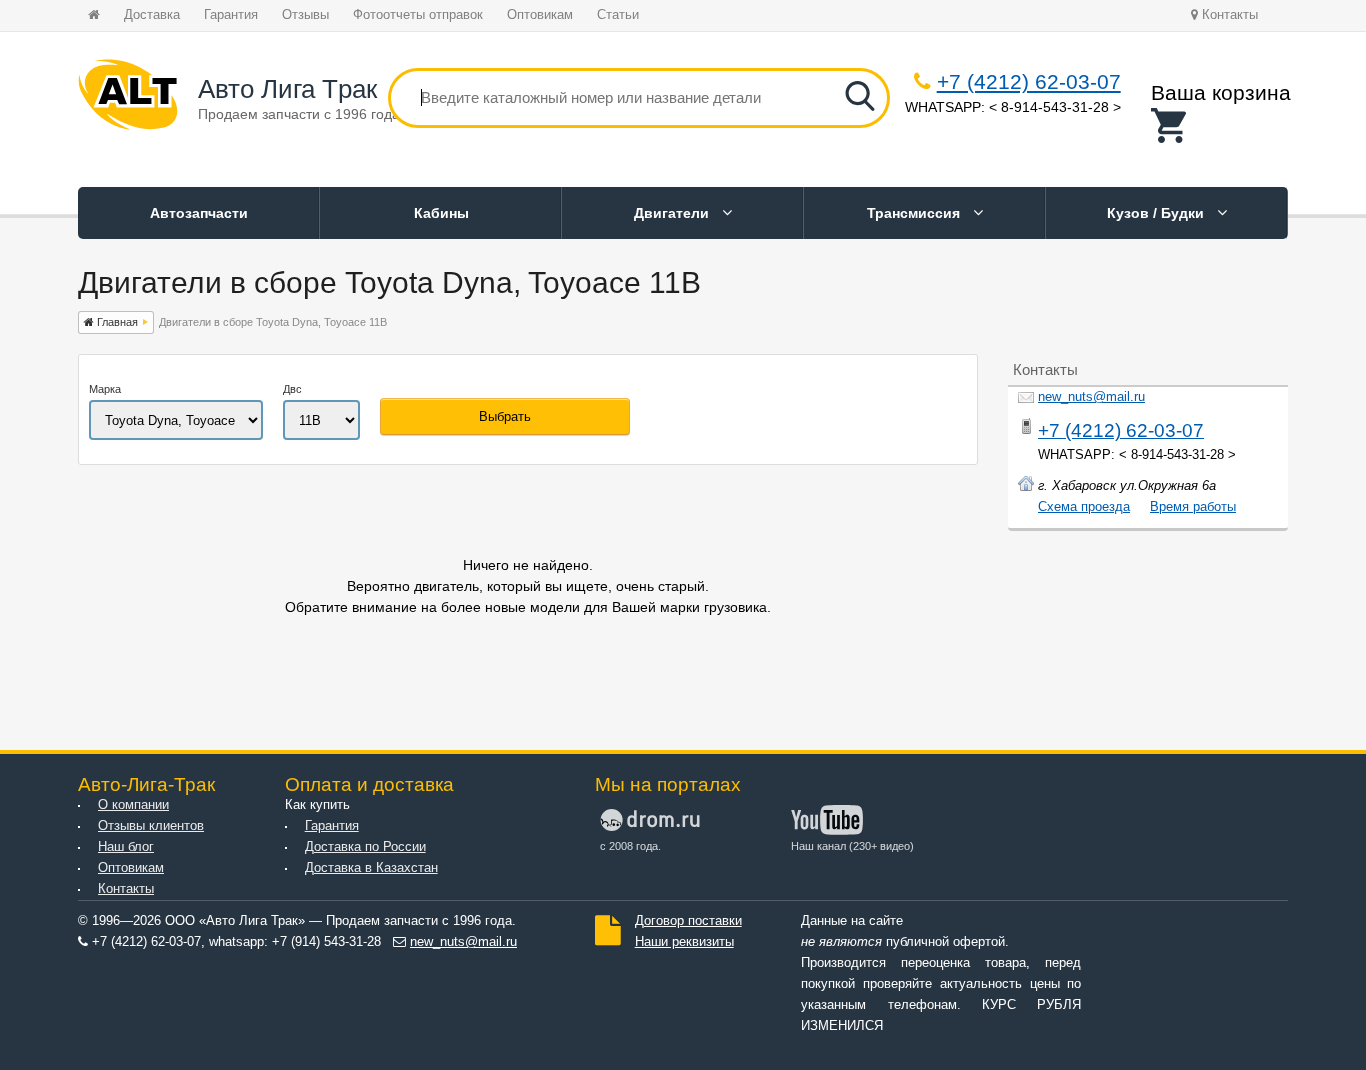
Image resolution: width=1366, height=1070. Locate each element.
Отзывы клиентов (151, 826)
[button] (1221, 125)
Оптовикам (540, 15)
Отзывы (305, 15)
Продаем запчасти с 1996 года (299, 114)
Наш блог (126, 847)
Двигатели (673, 213)
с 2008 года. (630, 846)
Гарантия (231, 15)
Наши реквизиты (684, 942)
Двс (292, 389)
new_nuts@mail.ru (1091, 397)
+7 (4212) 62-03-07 (1029, 81)
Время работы (1193, 507)
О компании (133, 805)
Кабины (441, 213)
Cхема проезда (1084, 507)
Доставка (152, 15)
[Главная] (128, 98)
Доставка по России (365, 847)
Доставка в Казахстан (371, 868)
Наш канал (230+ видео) (852, 846)
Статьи (618, 15)
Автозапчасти (199, 213)
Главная (116, 322)
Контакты (1228, 15)
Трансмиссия (915, 213)
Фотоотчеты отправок (418, 15)
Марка (105, 389)
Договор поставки (688, 921)
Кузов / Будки (1157, 213)
